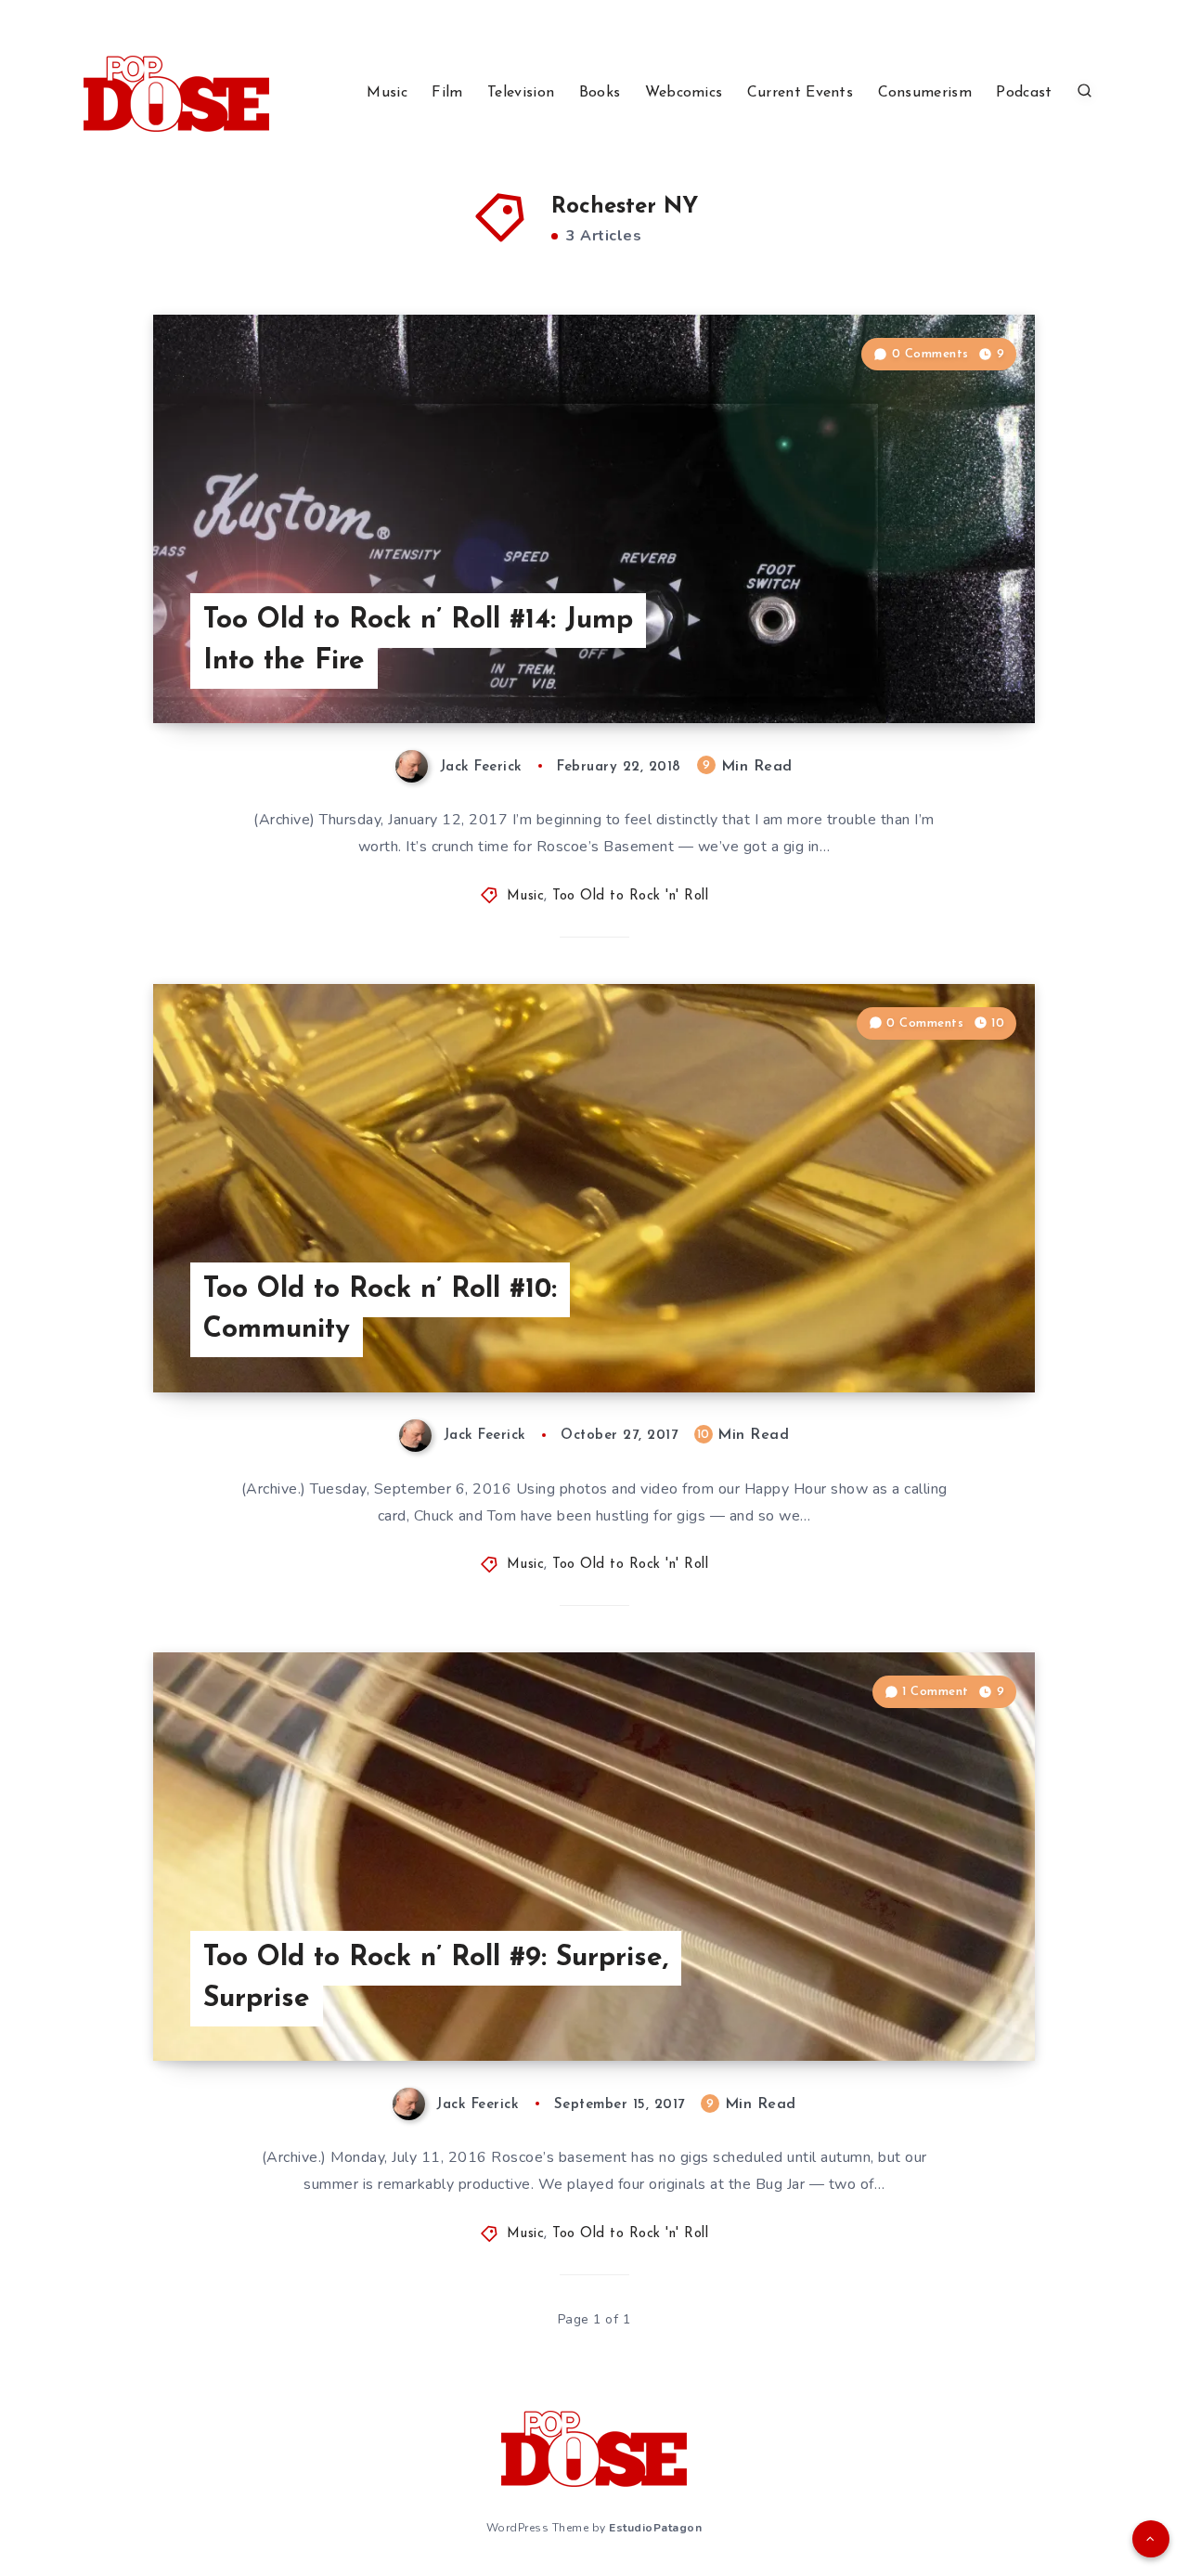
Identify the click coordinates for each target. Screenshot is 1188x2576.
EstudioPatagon (655, 2528)
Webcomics (684, 93)
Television (521, 93)
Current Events (800, 93)
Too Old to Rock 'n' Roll (630, 896)
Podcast (1024, 93)
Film (447, 93)
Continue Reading (948, 667)
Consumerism (925, 93)
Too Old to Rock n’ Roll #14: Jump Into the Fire (418, 641)
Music (387, 93)
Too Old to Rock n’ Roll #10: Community (380, 1310)
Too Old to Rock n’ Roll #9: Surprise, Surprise (436, 1979)
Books (600, 93)
